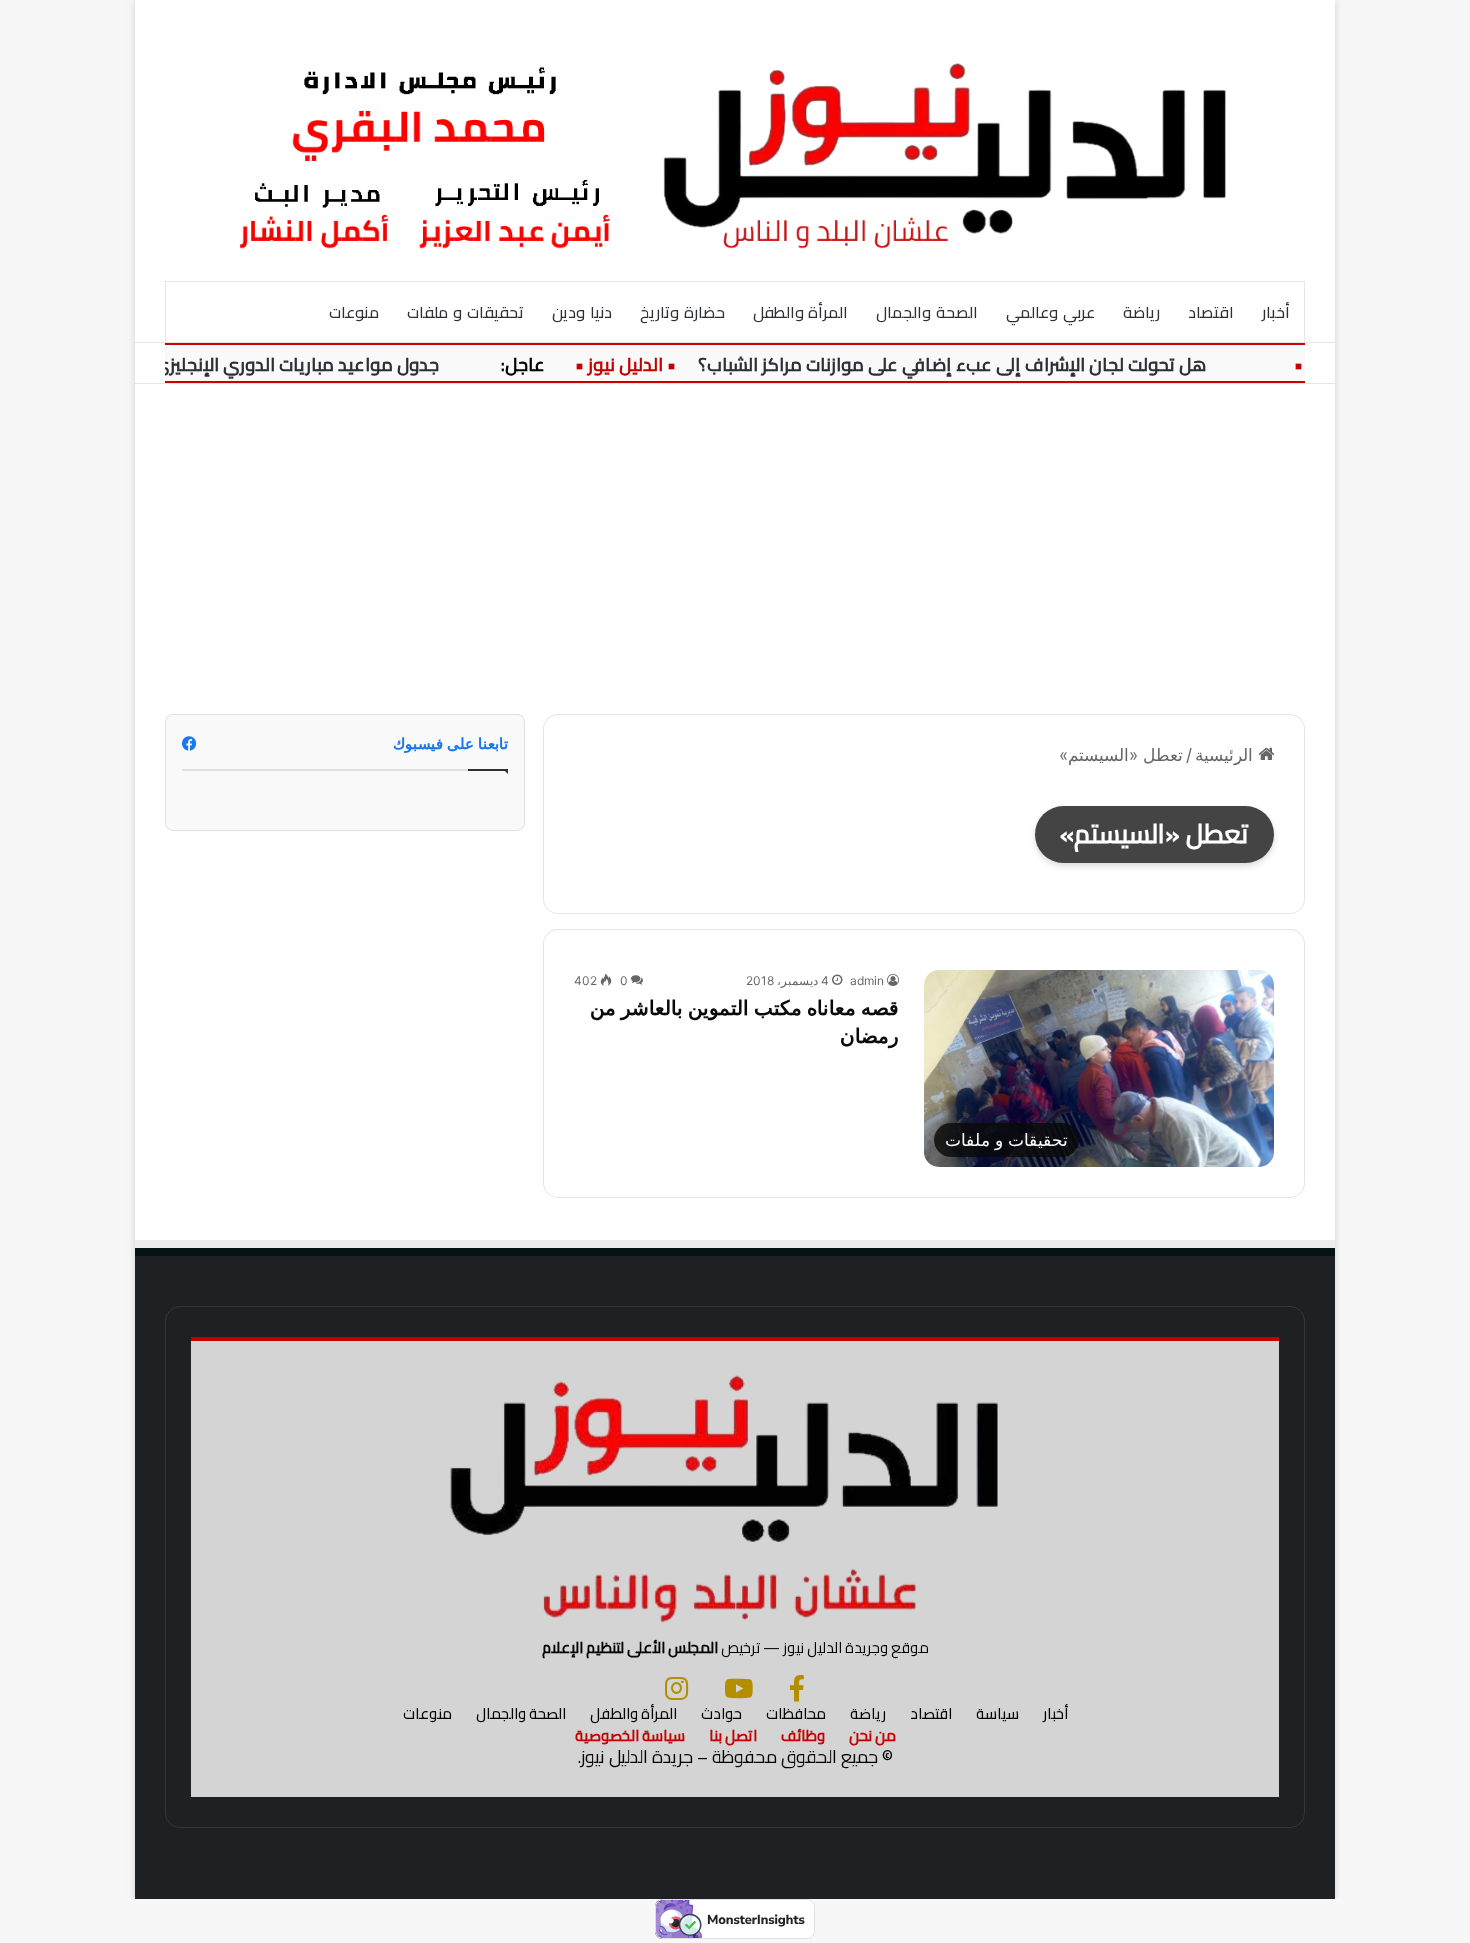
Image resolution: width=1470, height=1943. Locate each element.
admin (867, 980)
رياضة (1141, 312)
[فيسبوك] (797, 1688)
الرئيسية (1226, 755)
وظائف (803, 1735)
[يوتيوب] (738, 1688)
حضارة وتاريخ (682, 312)
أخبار (1276, 312)
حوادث (721, 1713)
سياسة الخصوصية (630, 1735)
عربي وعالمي (1050, 312)
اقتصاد (1211, 312)
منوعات (354, 312)
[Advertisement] (735, 534)
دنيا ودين (582, 312)
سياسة (997, 1713)
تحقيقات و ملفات (465, 312)
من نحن (872, 1735)
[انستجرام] (676, 1688)
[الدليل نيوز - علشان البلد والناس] (735, 140)
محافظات (796, 1713)
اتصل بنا (733, 1735)
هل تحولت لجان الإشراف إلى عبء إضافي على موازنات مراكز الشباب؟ (976, 364)
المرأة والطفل (801, 312)
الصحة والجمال (927, 312)
